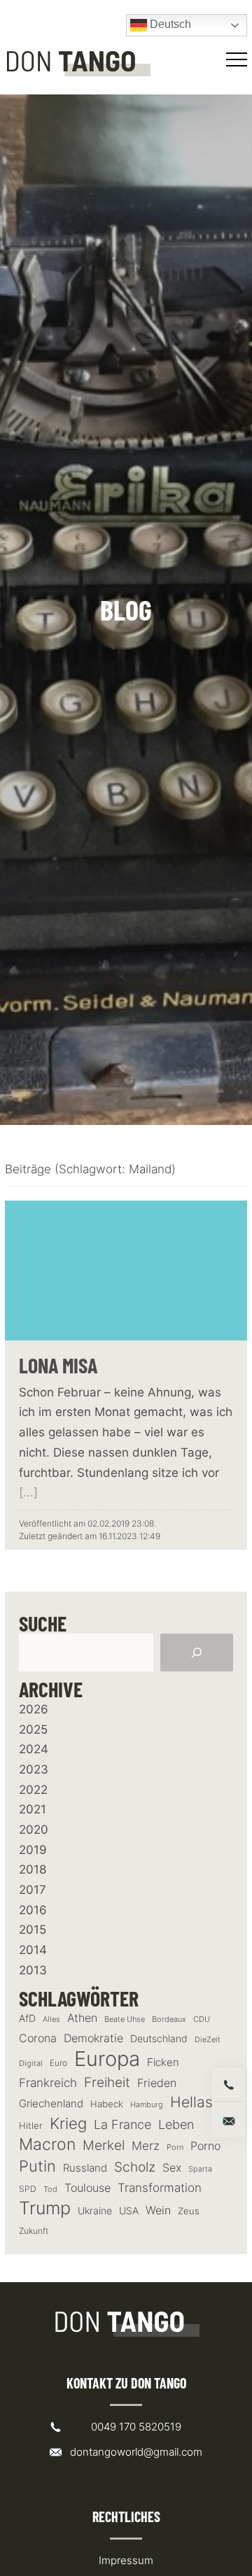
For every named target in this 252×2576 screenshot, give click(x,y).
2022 (33, 1790)
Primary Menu (239, 59)
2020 (34, 1830)
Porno (205, 2146)
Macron (47, 2145)
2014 (33, 1950)
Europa (107, 2059)
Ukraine (95, 2210)
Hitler (31, 2126)
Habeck (107, 2104)
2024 (34, 1749)
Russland (85, 2168)
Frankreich (48, 2083)
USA (129, 2211)
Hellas (191, 2102)
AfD (27, 2018)
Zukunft (34, 2231)
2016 (33, 1910)
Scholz (135, 2167)
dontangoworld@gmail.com (136, 2452)
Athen (82, 2018)
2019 (33, 1850)
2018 (33, 1869)
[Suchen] (197, 1653)
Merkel (104, 2145)
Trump (45, 2208)
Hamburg (147, 2105)
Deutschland (159, 2038)
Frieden (157, 2083)
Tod (50, 2189)
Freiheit (107, 2082)
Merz (146, 2146)
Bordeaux (169, 2019)
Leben (176, 2124)
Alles (51, 2019)
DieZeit (208, 2040)
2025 (33, 1729)
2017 (33, 1890)
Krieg (68, 2123)
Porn (175, 2147)
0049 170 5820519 (136, 2427)
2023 (34, 1769)
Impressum (126, 2560)
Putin (37, 2166)
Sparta (200, 2169)
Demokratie (93, 2038)
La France (122, 2124)
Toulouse (87, 2188)
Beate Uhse (125, 2019)
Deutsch (169, 24)
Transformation (160, 2188)
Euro (58, 2063)
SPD (28, 2189)
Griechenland (51, 2104)
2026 (34, 1709)
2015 (33, 1930)
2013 (33, 1970)
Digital (31, 2063)
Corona (38, 2038)
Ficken (163, 2062)
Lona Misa (58, 1365)
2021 (33, 1809)
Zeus (189, 2211)
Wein (158, 2210)
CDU (202, 2019)
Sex (172, 2168)
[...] (28, 1492)
